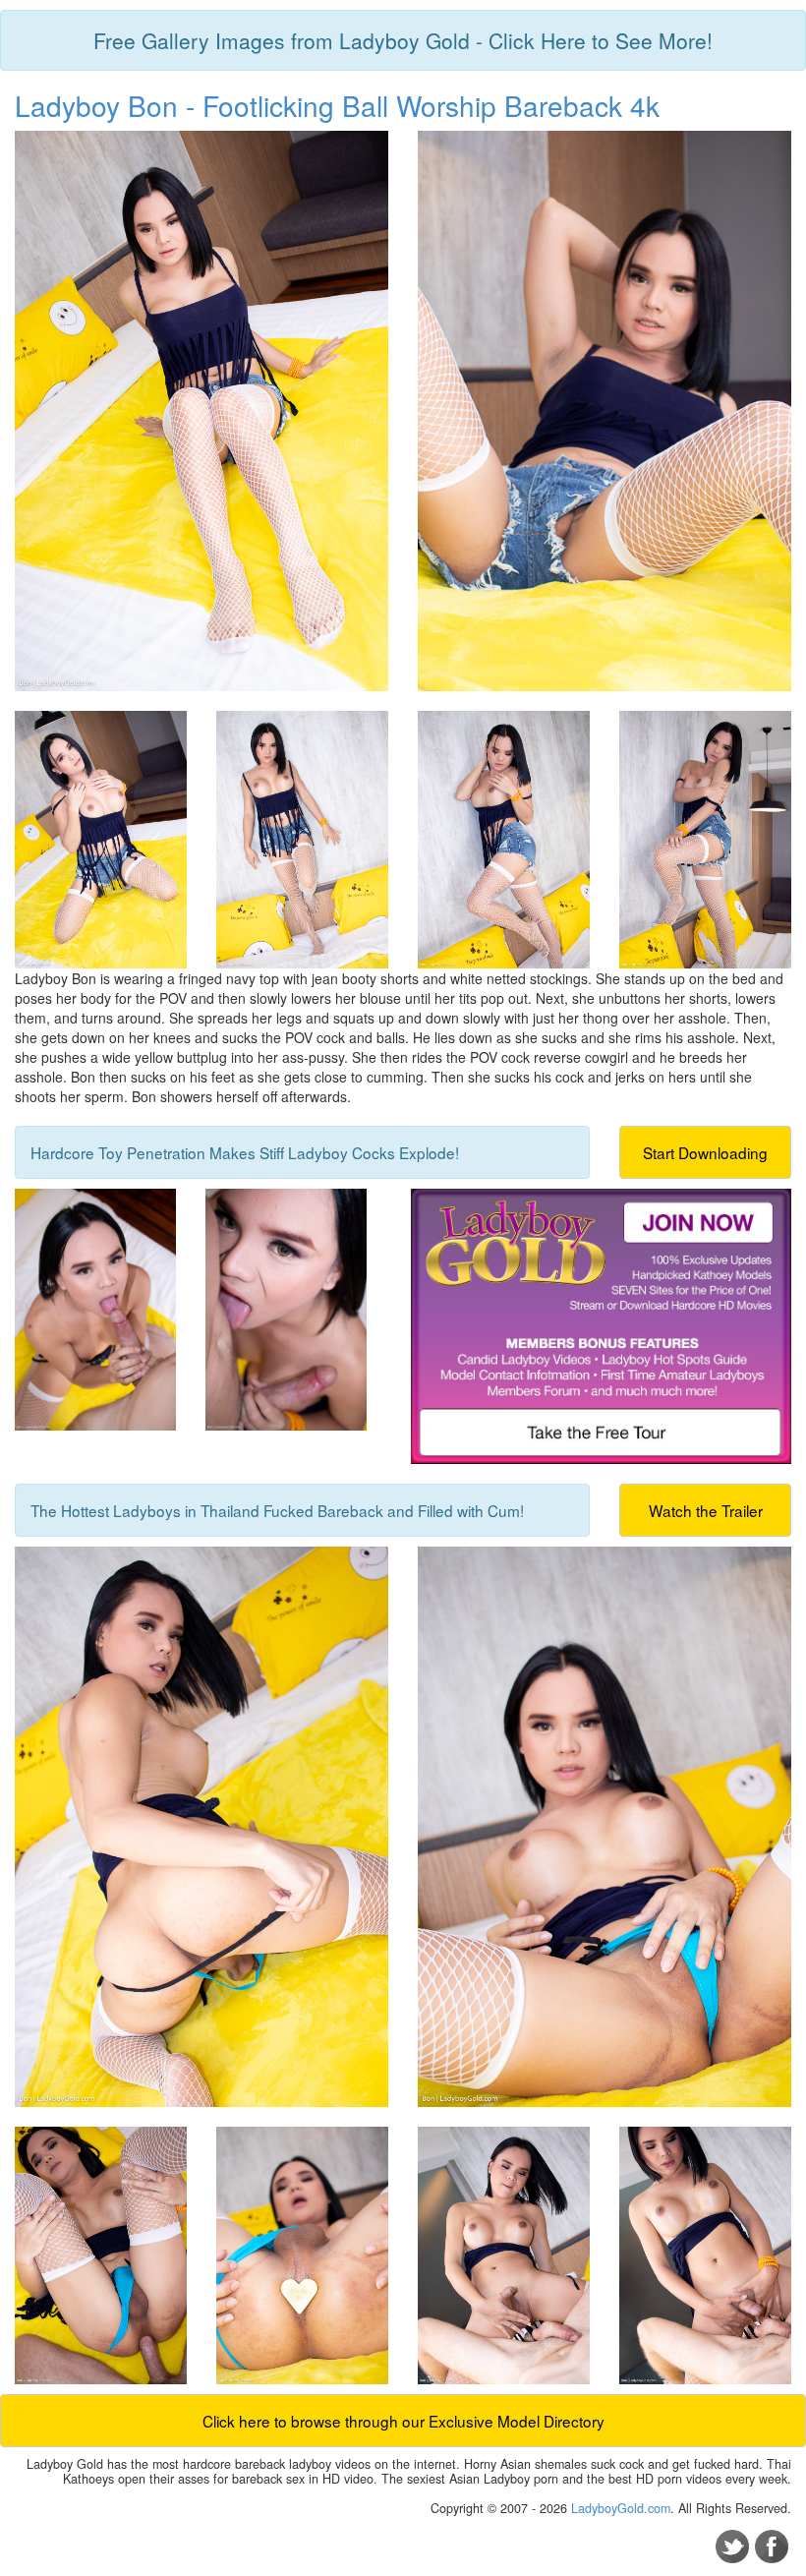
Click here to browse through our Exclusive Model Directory (403, 2421)
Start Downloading (705, 1152)
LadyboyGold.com (621, 2508)
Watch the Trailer (706, 1510)
